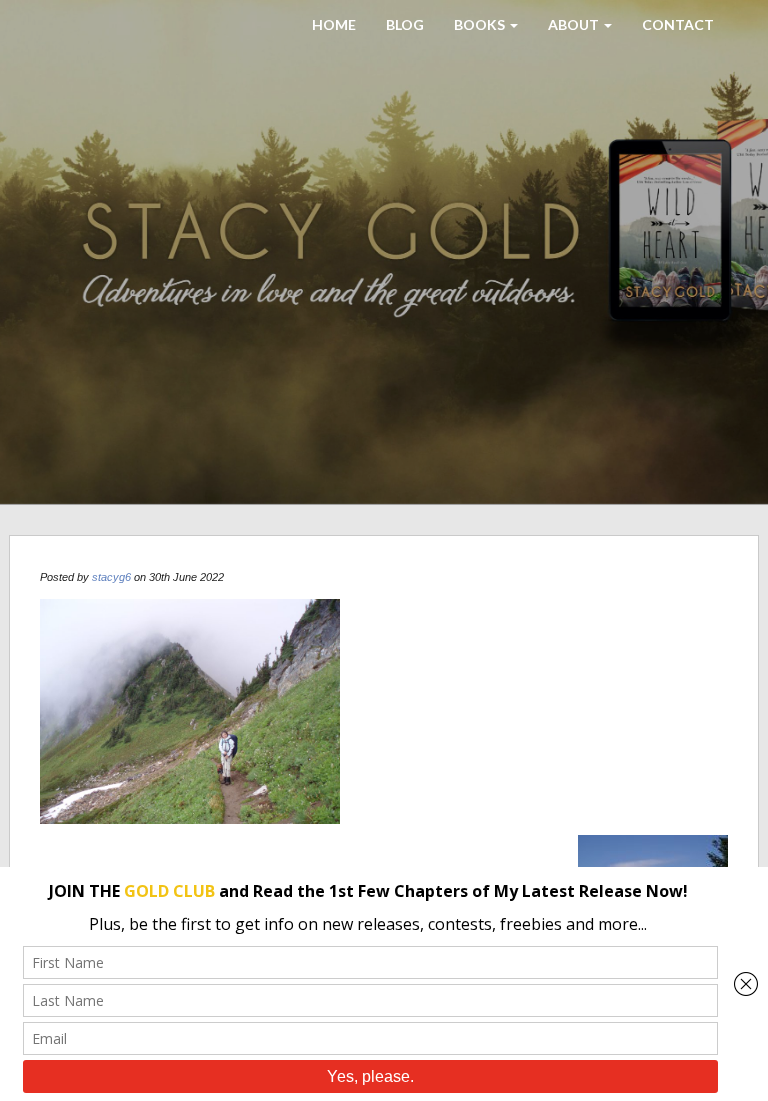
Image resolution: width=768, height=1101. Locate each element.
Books (481, 24)
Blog (405, 24)
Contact (678, 24)
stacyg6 (111, 577)
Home (334, 24)
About (575, 24)
